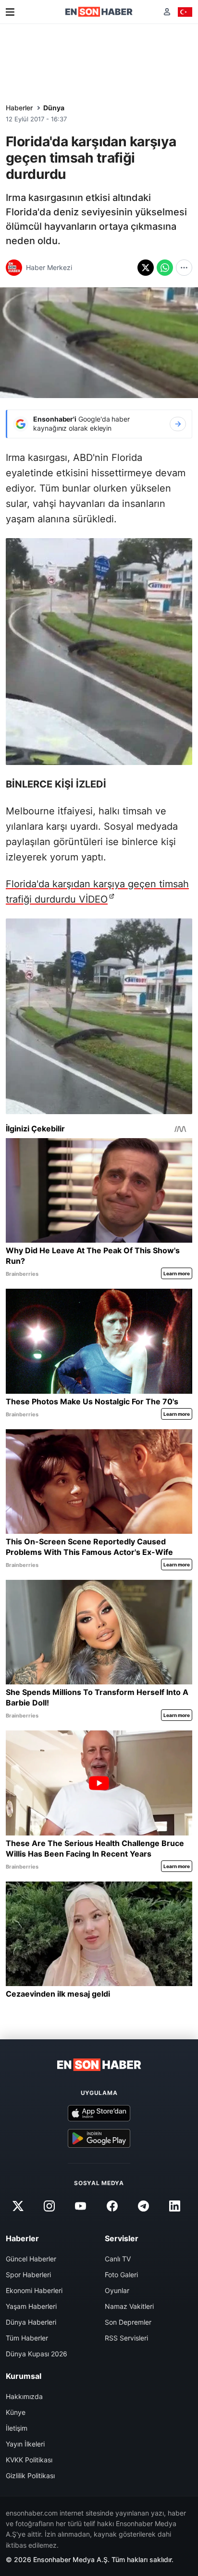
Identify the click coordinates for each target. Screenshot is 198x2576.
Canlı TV (118, 2259)
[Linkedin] (174, 2206)
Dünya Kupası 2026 (37, 2354)
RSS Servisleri (126, 2338)
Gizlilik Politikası (30, 2476)
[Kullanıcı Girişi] (167, 12)
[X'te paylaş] (146, 268)
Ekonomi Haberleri (34, 2290)
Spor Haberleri (28, 2275)
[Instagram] (49, 2206)
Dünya (54, 108)
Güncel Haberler (31, 2259)
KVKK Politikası (29, 2460)
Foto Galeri (121, 2275)
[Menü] (10, 12)
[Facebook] (112, 2206)
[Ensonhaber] (99, 12)
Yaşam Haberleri (31, 2306)
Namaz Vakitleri (129, 2306)
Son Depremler (128, 2322)
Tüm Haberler (27, 2338)
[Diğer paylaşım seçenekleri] (184, 268)
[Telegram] (143, 2206)
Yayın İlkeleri (25, 2444)
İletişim (17, 2428)
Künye (16, 2412)
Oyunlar (117, 2290)
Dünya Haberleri (31, 2322)
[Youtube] (81, 2206)
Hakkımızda (24, 2396)
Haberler (19, 108)
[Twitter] (18, 2206)
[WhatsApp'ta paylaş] (165, 268)
